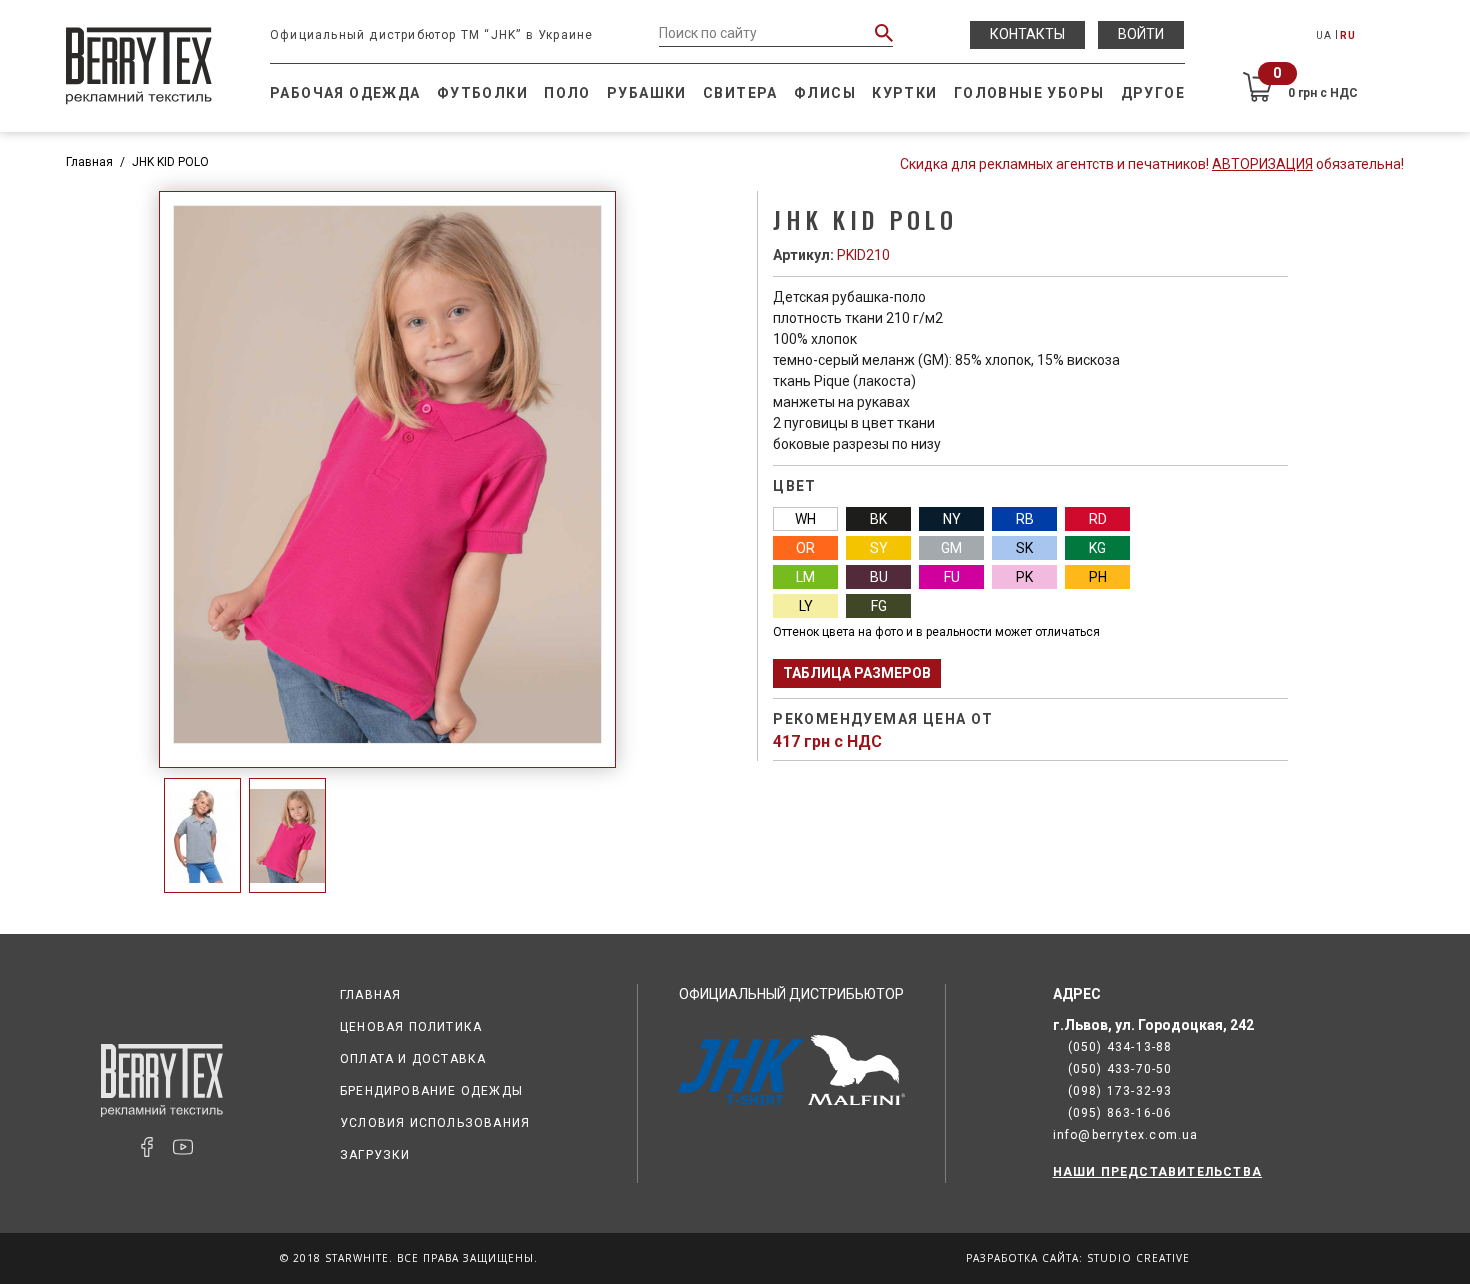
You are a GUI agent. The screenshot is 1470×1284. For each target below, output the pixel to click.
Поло (567, 93)
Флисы (825, 93)
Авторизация (1262, 164)
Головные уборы (1029, 93)
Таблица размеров (857, 673)
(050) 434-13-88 (1120, 1047)
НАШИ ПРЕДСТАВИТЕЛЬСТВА (1157, 1172)
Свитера (740, 93)
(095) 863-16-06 (1120, 1113)
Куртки (904, 93)
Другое (1153, 93)
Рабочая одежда (345, 93)
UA (1324, 35)
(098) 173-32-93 (1120, 1091)
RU (1348, 35)
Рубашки (647, 93)
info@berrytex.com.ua (1126, 1135)
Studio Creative (1138, 1258)
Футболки (482, 93)
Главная (89, 162)
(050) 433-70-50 (1120, 1069)
